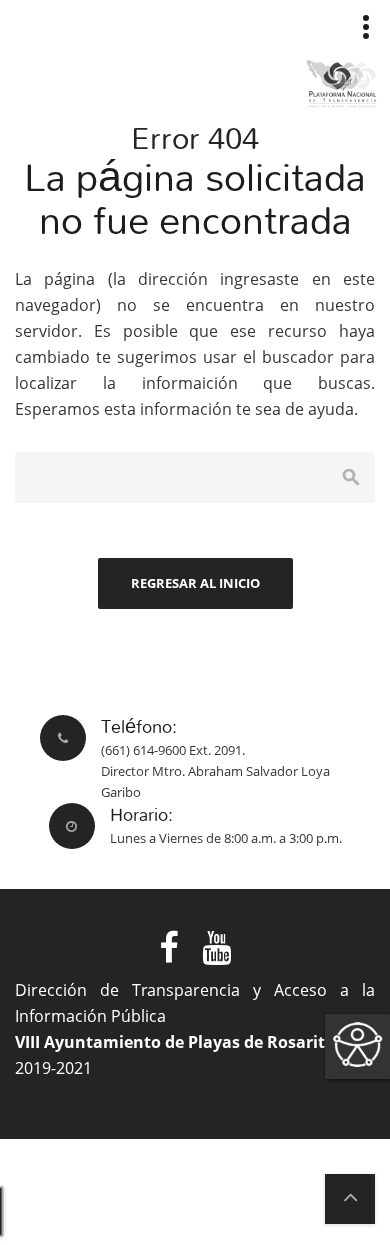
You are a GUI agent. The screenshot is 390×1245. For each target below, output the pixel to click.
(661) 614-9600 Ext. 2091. (173, 750)
